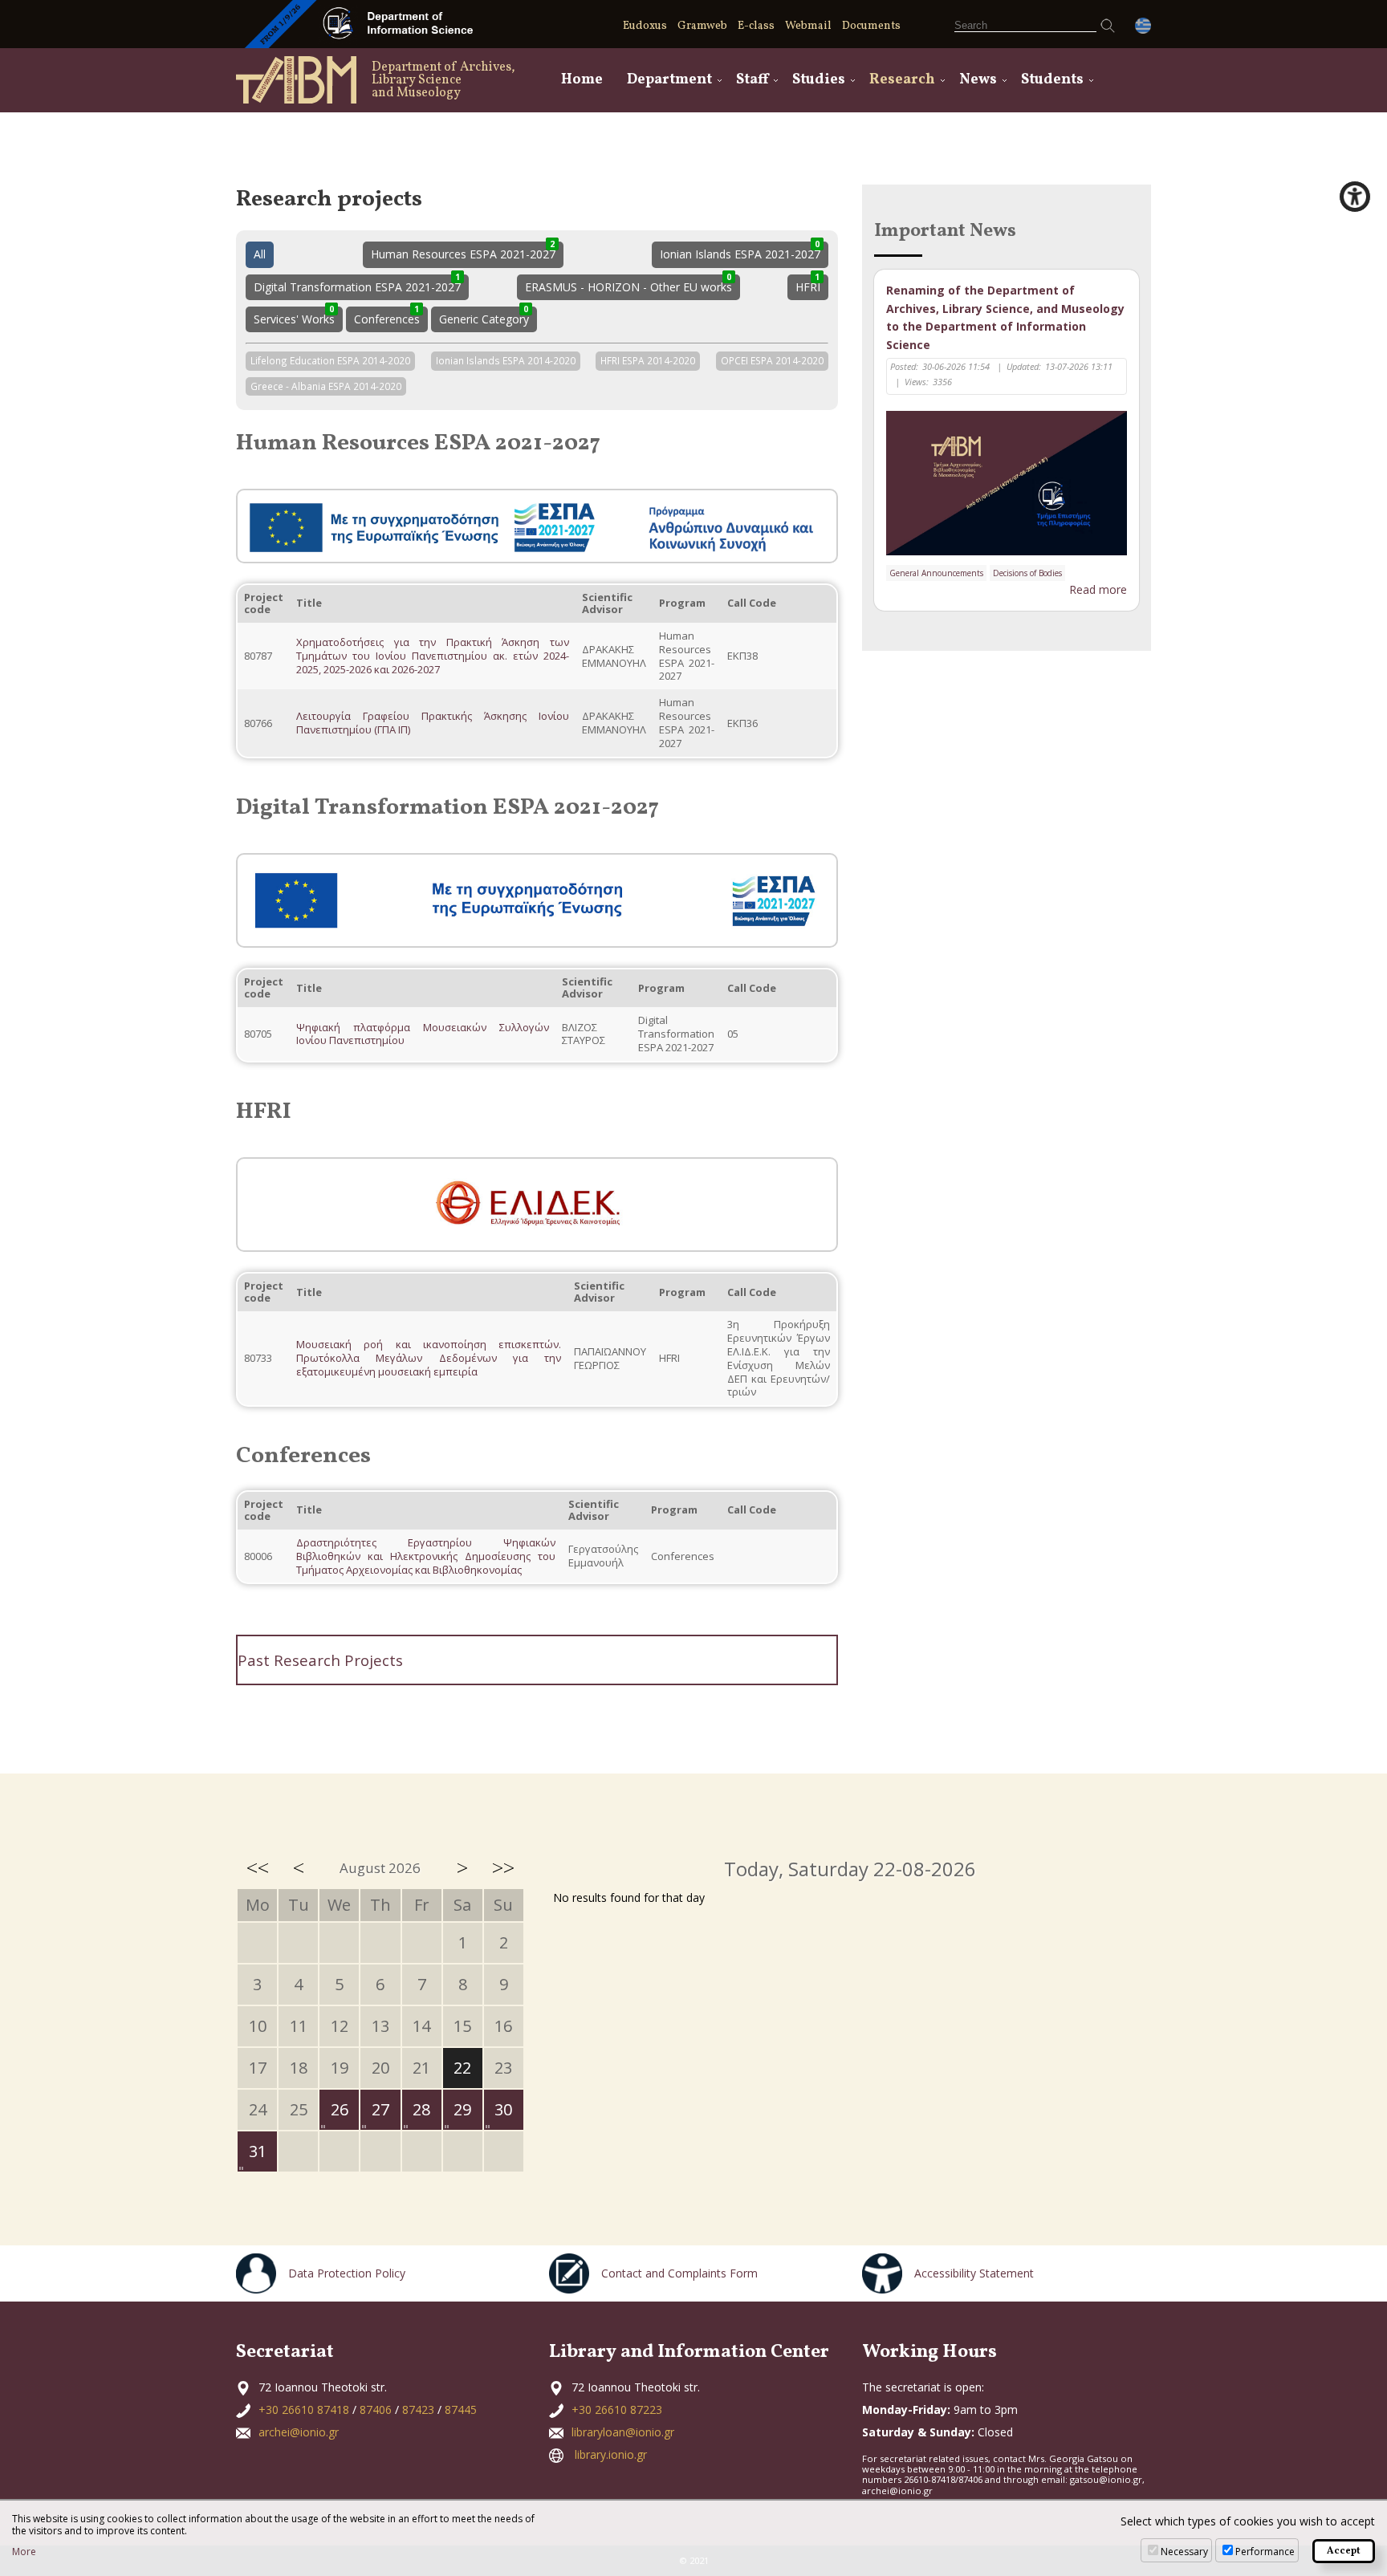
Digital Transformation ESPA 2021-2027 (357, 284)
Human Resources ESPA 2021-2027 (463, 252)
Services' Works (294, 317)
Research (902, 80)
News (978, 80)
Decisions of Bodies (1027, 573)
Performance (1265, 2552)
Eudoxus (645, 26)
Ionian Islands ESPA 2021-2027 (740, 252)
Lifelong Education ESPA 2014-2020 (330, 359)
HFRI (808, 284)
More (24, 2552)
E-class (756, 26)
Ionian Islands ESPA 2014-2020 (506, 359)
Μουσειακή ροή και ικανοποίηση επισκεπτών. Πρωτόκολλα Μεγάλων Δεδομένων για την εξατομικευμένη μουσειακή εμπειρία (429, 1358)
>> (503, 1867)
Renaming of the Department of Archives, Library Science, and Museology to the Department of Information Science (1005, 317)
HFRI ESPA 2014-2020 (648, 359)
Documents (871, 26)
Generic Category (484, 317)
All (260, 254)
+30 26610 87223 (617, 2409)
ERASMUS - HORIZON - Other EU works (628, 284)
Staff (752, 80)
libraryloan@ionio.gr (623, 2432)
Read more (1098, 589)
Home (582, 80)
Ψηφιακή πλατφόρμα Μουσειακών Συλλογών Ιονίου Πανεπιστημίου (423, 1034)
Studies (819, 80)
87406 (376, 2409)
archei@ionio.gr (299, 2432)
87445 (461, 2409)
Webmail (808, 26)
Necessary (1184, 2552)
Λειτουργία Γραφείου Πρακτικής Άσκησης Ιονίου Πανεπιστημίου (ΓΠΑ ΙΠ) (433, 723)
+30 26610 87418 (304, 2409)
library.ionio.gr (611, 2454)
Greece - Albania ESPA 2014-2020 (326, 385)
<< (258, 1867)
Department (669, 80)
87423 (418, 2409)
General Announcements (936, 573)
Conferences (387, 317)
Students (1052, 80)
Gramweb (702, 26)
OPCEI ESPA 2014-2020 (772, 359)
